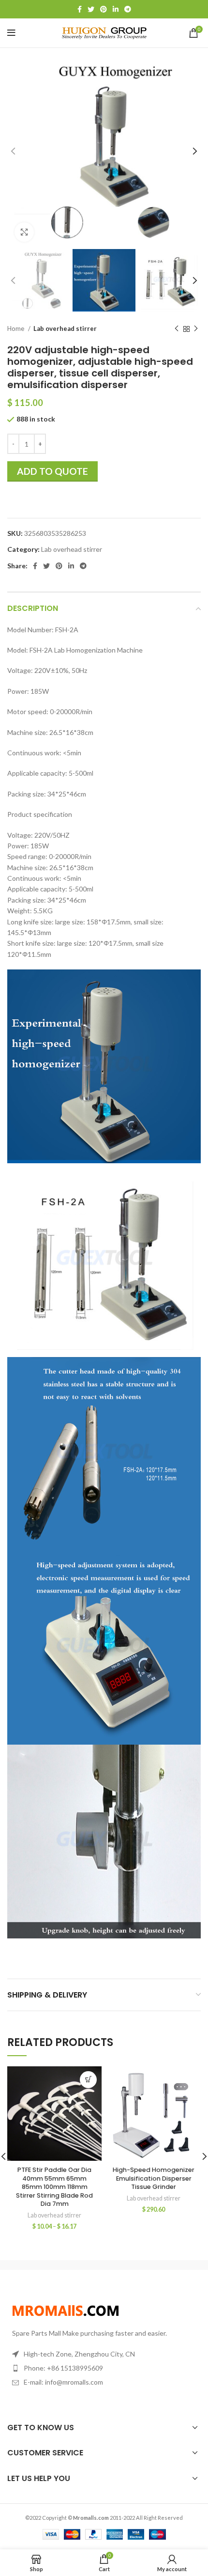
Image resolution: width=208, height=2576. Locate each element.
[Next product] (196, 329)
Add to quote (52, 471)
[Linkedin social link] (116, 9)
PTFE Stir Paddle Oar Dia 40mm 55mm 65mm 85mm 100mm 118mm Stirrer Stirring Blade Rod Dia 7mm (54, 2187)
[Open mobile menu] (11, 33)
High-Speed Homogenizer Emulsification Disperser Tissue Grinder (154, 2178)
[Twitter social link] (91, 9)
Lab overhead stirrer (65, 328)
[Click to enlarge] (24, 232)
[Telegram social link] (128, 9)
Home (16, 328)
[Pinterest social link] (104, 9)
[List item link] (104, 2368)
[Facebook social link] (80, 9)
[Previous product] (177, 329)
